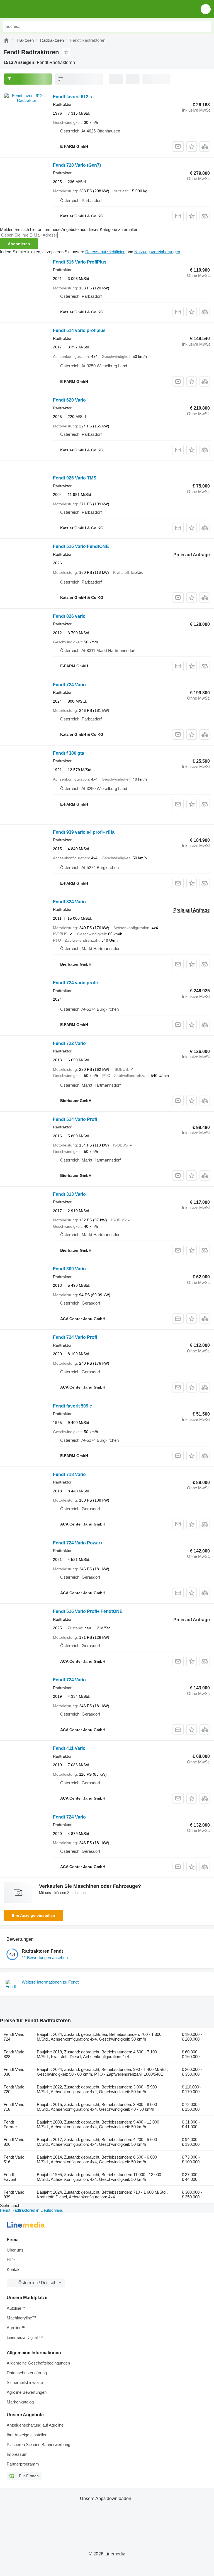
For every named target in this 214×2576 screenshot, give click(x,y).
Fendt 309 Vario (69, 1269)
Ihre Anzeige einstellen (34, 1915)
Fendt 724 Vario (69, 685)
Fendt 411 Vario (69, 1748)
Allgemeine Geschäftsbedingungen (38, 2363)
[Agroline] (6, 40)
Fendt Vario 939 (14, 2194)
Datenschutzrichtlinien (105, 252)
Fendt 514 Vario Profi (75, 1119)
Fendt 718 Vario (69, 1474)
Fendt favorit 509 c (72, 1406)
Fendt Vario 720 (14, 2089)
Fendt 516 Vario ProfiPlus (80, 262)
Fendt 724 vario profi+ (76, 983)
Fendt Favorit (10, 2177)
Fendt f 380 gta (69, 753)
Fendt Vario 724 (14, 2037)
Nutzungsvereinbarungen (157, 252)
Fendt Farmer (10, 2124)
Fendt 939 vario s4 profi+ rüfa (84, 832)
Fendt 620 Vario (69, 400)
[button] (206, 9)
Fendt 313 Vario (69, 1194)
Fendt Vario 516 (14, 2159)
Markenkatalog (20, 2402)
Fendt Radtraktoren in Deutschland (32, 2210)
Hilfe (11, 2260)
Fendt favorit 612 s (72, 97)
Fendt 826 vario (69, 616)
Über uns (15, 2250)
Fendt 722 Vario (69, 1043)
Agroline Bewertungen (27, 2392)
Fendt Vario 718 (14, 2107)
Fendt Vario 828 (14, 2054)
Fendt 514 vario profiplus (79, 330)
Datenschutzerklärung (27, 2373)
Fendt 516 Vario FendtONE (81, 546)
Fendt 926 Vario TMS (75, 478)
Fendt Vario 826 (14, 2142)
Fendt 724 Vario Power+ (78, 1543)
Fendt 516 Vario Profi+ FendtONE (88, 1611)
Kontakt (14, 2269)
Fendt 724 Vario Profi (75, 1337)
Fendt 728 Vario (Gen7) (77, 165)
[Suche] (206, 26)
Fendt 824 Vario (69, 902)
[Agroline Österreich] (36, 9)
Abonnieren (19, 244)
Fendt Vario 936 (14, 2072)
